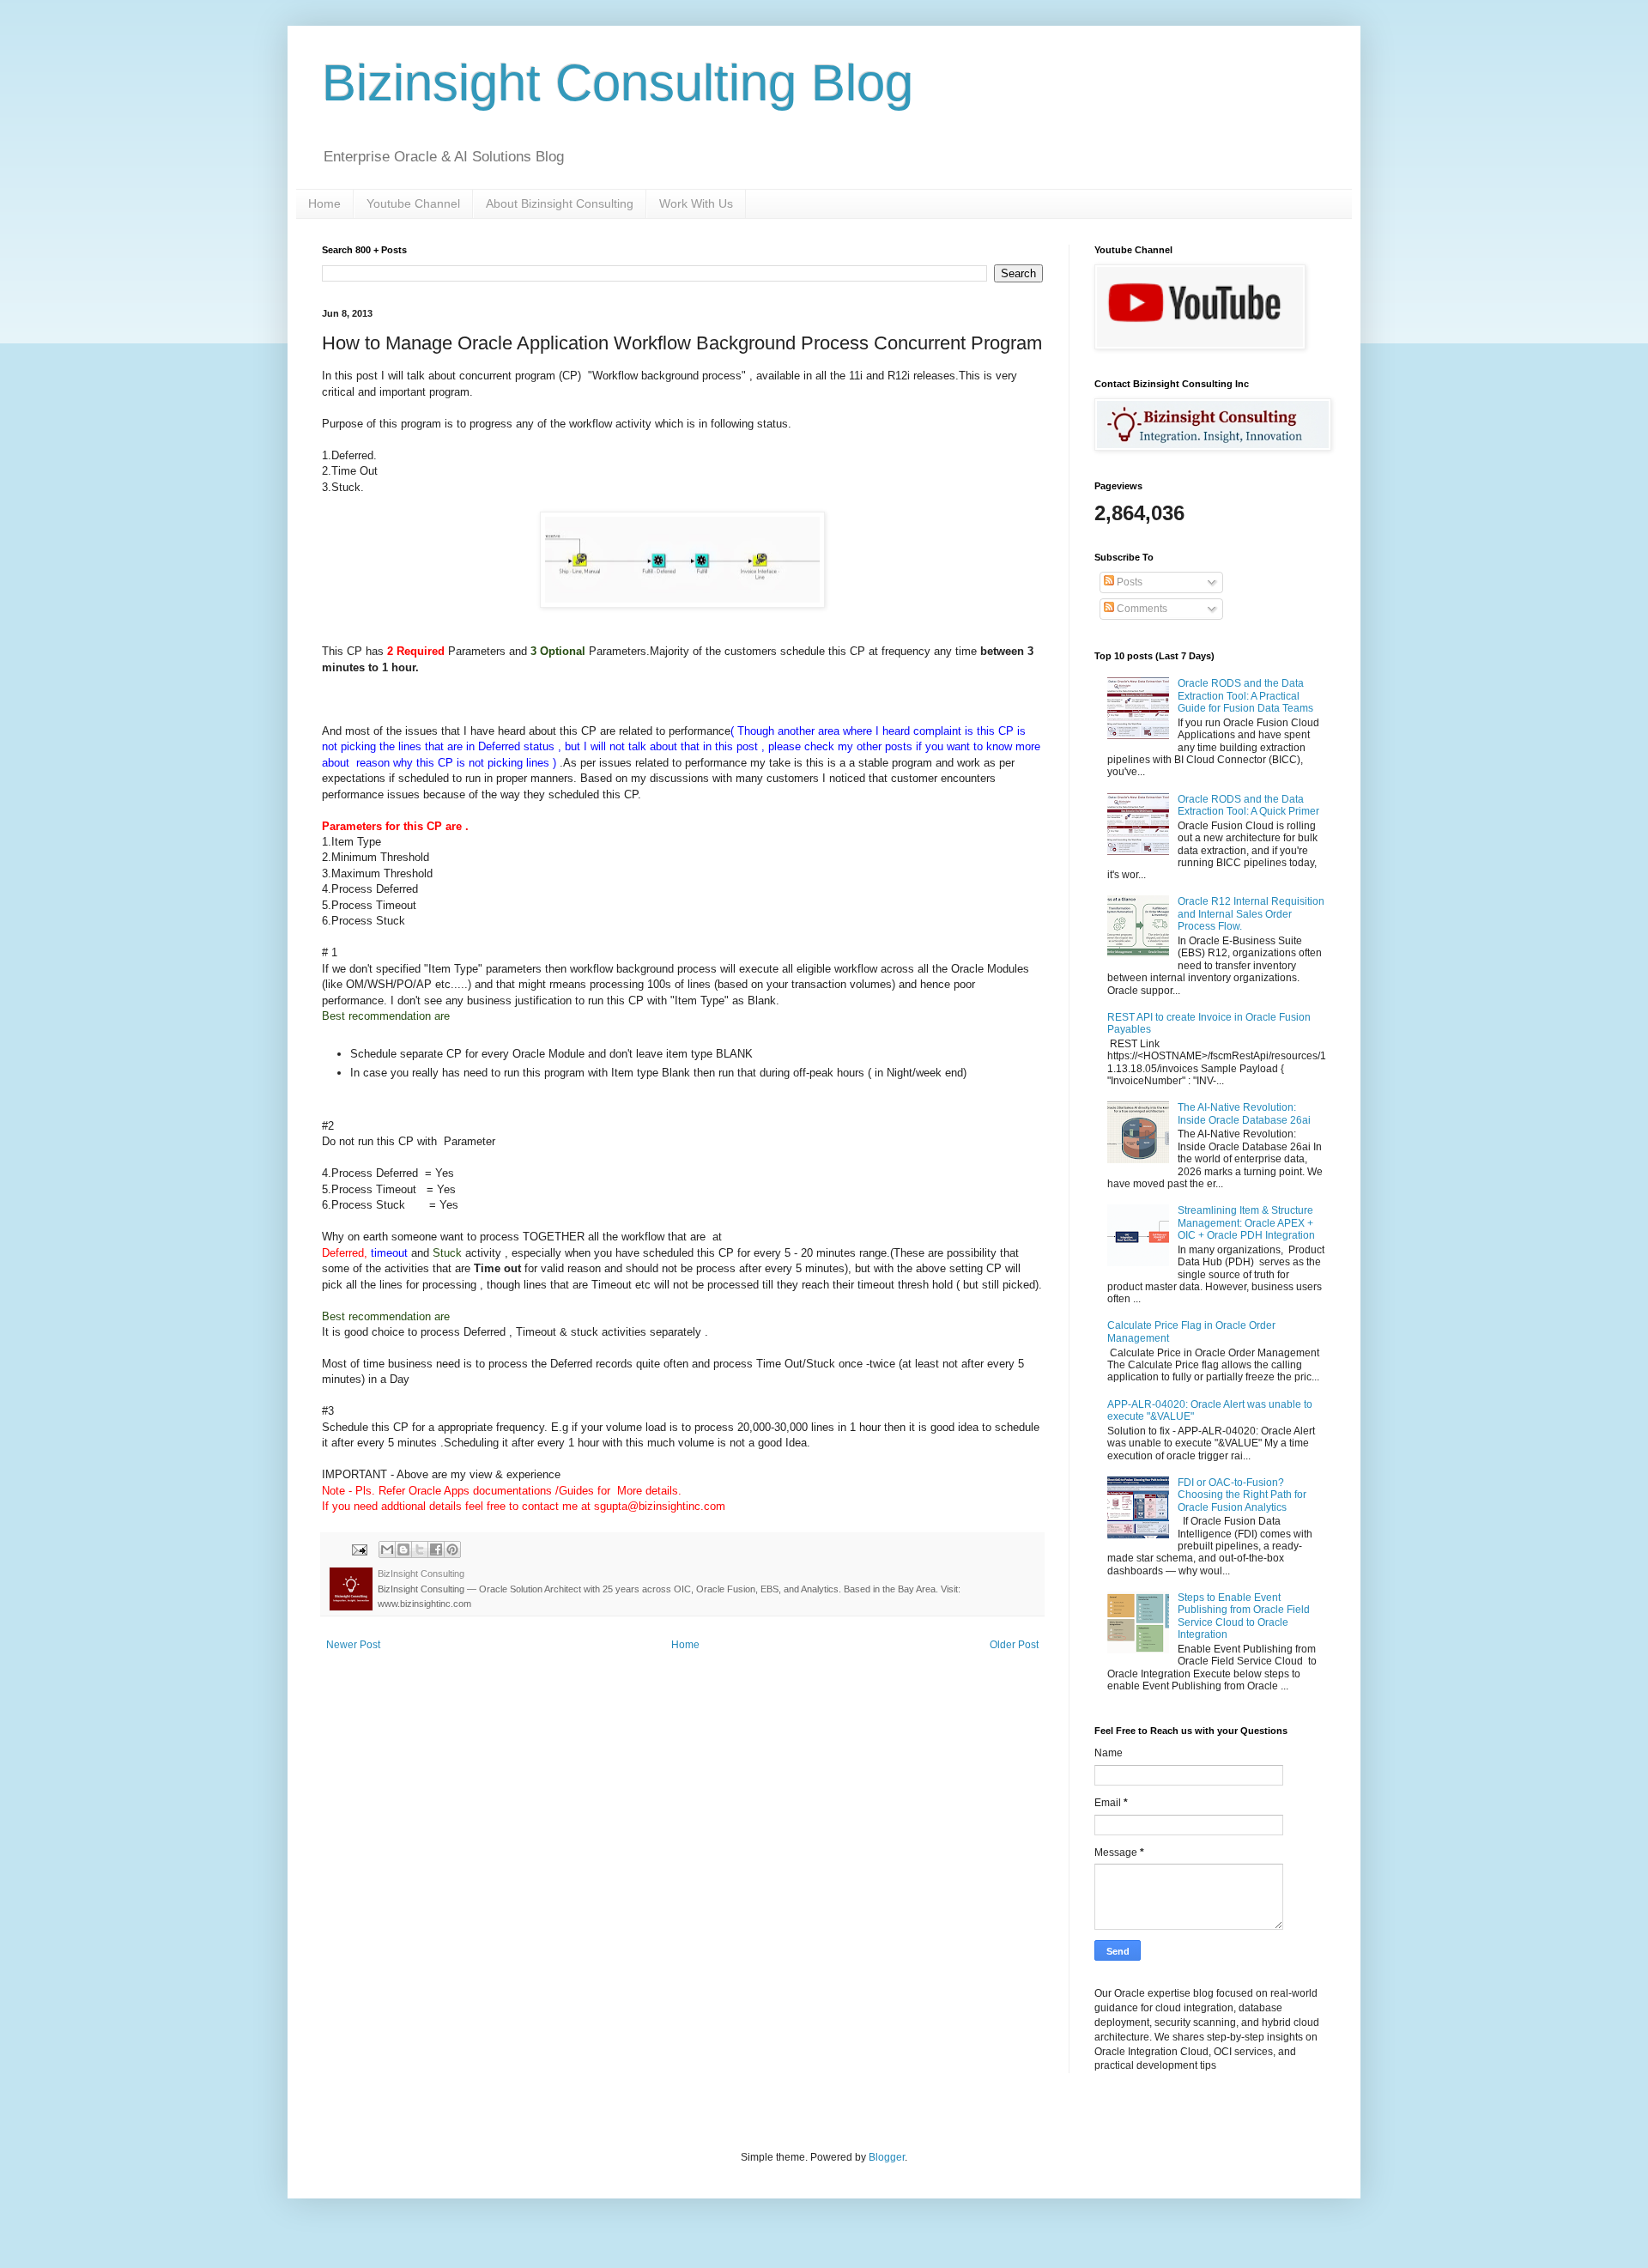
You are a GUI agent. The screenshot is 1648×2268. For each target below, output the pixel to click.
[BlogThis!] (403, 1549)
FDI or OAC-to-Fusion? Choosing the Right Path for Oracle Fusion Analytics (1242, 1495)
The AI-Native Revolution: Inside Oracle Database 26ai (1244, 1113)
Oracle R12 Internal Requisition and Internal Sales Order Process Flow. (1251, 914)
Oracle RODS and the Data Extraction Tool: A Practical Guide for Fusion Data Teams (1245, 696)
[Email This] (387, 1549)
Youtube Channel (413, 203)
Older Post (1014, 1645)
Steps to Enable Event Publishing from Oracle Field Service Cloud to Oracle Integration (1244, 1616)
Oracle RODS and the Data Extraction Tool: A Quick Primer (1248, 805)
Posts (1128, 582)
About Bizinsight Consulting (560, 203)
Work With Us (696, 203)
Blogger (887, 2157)
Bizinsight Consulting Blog (618, 83)
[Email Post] (359, 1549)
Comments (1141, 609)
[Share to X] (420, 1549)
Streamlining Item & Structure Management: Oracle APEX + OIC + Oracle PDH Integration (1246, 1223)
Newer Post (353, 1645)
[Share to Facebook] (436, 1549)
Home (324, 203)
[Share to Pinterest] (452, 1549)
